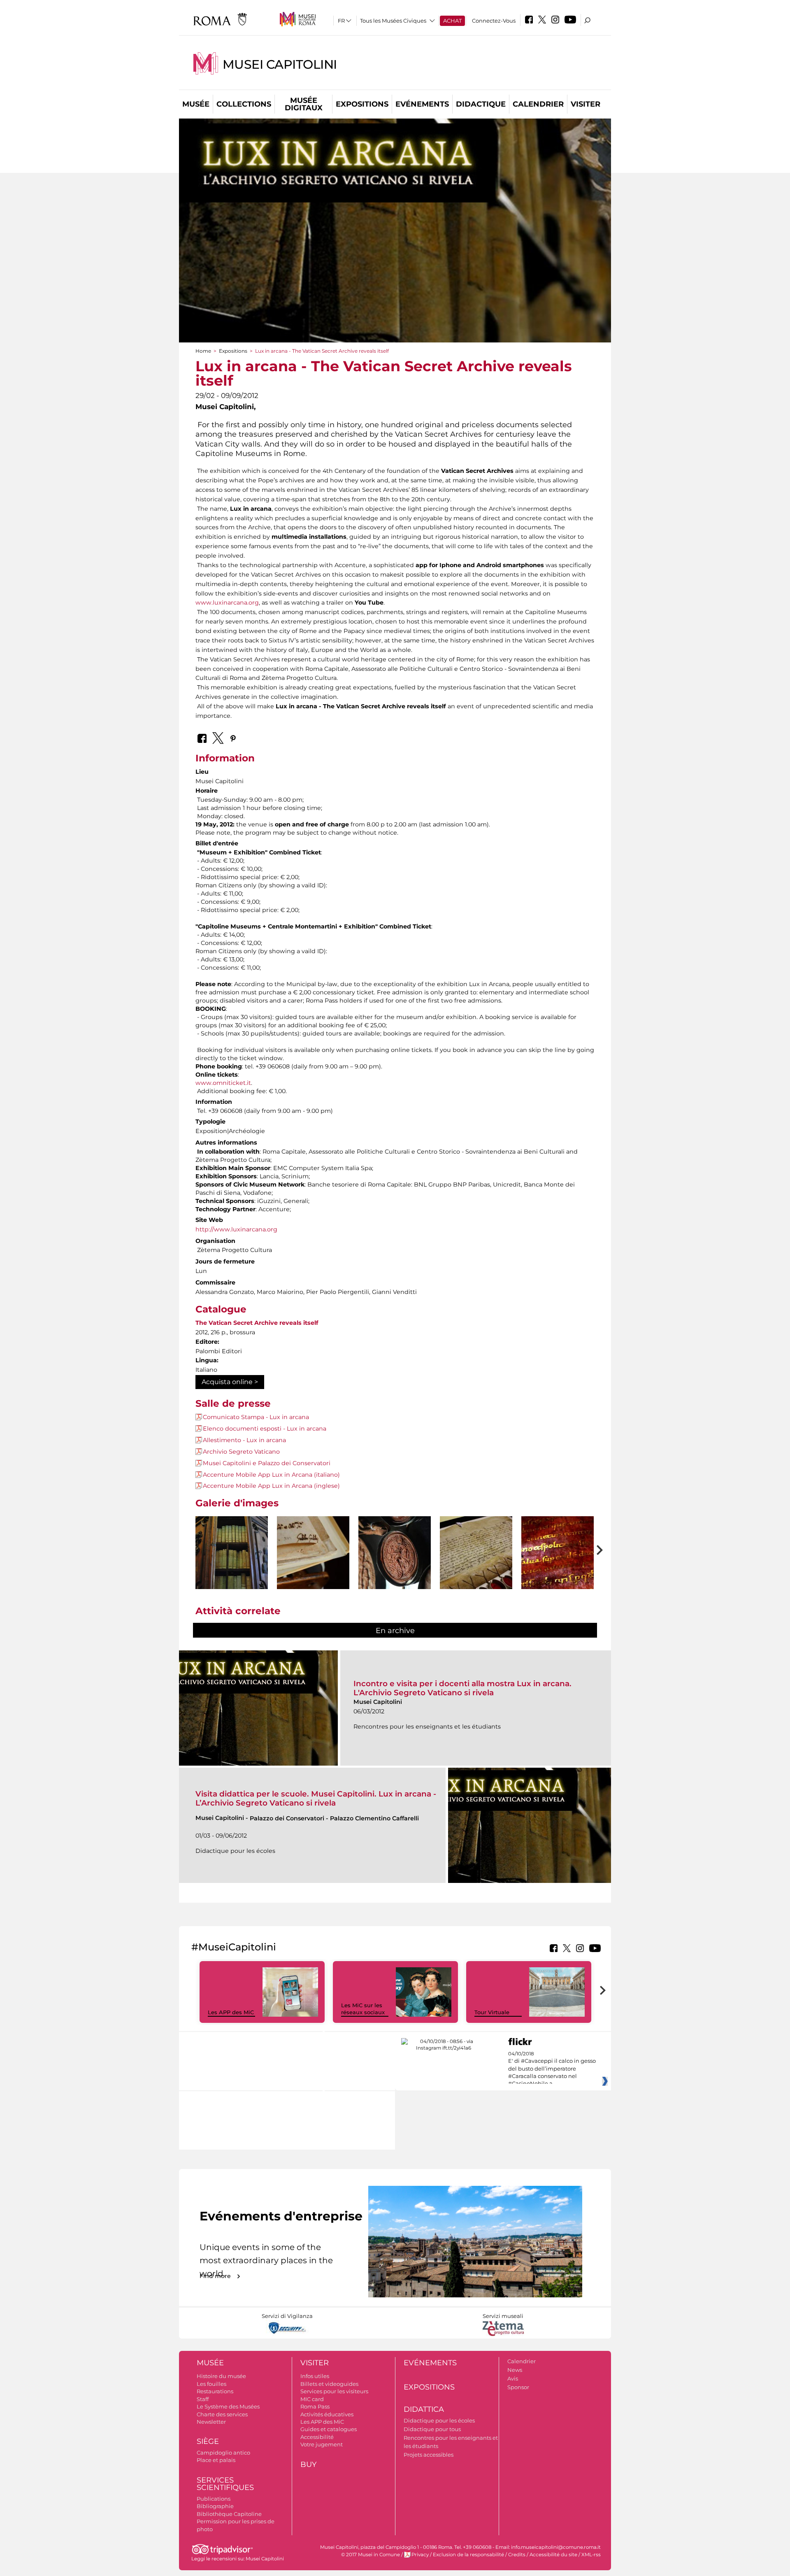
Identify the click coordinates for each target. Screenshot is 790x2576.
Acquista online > (230, 1382)
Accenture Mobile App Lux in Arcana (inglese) (271, 1486)
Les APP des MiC (231, 2012)
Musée (196, 104)
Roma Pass (315, 2406)
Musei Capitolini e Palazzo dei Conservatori (267, 1463)
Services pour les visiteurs (334, 2391)
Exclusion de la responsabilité (468, 2555)
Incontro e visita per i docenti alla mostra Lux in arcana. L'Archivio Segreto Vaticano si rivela (462, 1688)
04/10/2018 (552, 2069)
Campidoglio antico (223, 2453)
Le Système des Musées (228, 2406)
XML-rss (591, 2555)
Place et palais (216, 2460)
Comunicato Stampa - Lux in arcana (256, 1417)
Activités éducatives (327, 2414)
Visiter (586, 104)
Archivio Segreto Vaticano (241, 1452)
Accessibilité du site (553, 2555)
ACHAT (452, 21)
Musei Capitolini (280, 64)
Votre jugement (322, 2444)
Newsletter (211, 2422)
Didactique (481, 104)
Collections (244, 104)
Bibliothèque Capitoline (229, 2514)
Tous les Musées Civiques (393, 21)
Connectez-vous (494, 21)
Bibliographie (215, 2506)
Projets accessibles (429, 2455)
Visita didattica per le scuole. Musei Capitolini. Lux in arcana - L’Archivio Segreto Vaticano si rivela (316, 1798)
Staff (203, 2399)
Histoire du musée (221, 2376)
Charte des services (222, 2414)
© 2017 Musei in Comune (371, 2555)
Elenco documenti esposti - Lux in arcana (265, 1429)
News (515, 2370)
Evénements (422, 104)
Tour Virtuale (492, 2012)
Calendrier (538, 104)
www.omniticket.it (223, 1083)
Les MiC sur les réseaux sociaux (363, 2009)
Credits (517, 2555)
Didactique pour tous (432, 2429)
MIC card (312, 2399)
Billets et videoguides (329, 2384)
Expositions (362, 104)
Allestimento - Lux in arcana (244, 1440)
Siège (208, 2441)
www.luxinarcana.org (227, 603)
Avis (513, 2378)
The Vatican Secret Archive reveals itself (257, 1323)
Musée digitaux (304, 104)
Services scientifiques (225, 2484)
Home (203, 351)
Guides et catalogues (329, 2429)
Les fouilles (211, 2384)
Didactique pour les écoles (439, 2420)
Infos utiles (315, 2376)
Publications (214, 2499)
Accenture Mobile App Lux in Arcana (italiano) (271, 1475)
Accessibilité (317, 2437)
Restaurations (215, 2391)
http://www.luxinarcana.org (236, 1229)
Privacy (420, 2555)
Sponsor (518, 2387)
